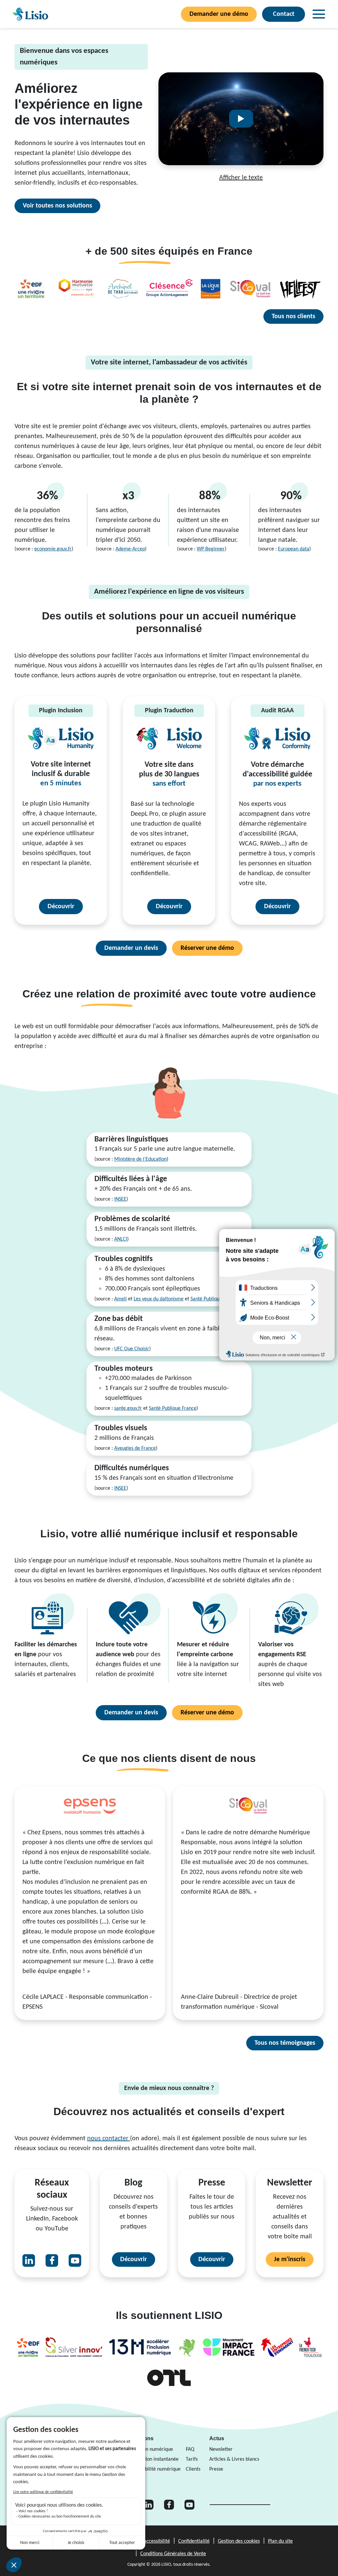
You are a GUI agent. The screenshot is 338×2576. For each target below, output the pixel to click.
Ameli (120, 1299)
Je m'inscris (290, 2259)
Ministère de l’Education (140, 1159)
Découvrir (61, 907)
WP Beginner (211, 549)
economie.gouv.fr (53, 549)
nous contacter (109, 2139)
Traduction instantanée (154, 2459)
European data (294, 549)
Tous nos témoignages (285, 2043)
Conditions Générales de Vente (173, 2554)
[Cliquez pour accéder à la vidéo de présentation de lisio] (241, 119)
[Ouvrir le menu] (319, 14)
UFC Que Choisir (132, 1349)
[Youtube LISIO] (75, 2260)
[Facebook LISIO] (52, 2260)
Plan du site (280, 2541)
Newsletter (221, 2449)
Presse (216, 2469)
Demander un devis (131, 948)
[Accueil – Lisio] (30, 14)
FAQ (190, 2449)
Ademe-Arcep (130, 549)
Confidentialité (194, 2541)
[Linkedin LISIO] (29, 2260)
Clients (193, 2469)
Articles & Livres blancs (234, 2459)
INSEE (120, 1199)
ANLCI (121, 1239)
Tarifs (192, 2459)
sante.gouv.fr (128, 1408)
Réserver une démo (207, 948)
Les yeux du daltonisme (159, 1299)
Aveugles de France (135, 1448)
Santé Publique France (214, 1299)
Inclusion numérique (151, 2449)
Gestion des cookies (239, 2541)
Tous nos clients (293, 317)
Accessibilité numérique (155, 2469)
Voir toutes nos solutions (57, 206)
